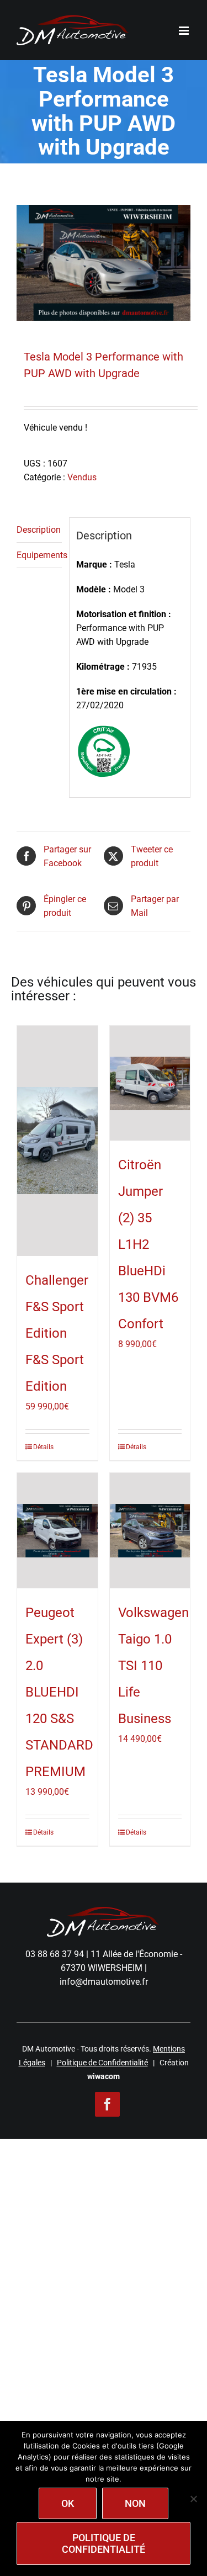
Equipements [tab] (39, 555)
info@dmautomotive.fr (104, 1982)
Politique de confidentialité (104, 2543)
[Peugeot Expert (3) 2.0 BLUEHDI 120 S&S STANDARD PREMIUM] (57, 1531)
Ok (68, 2503)
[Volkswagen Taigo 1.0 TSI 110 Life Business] (150, 1531)
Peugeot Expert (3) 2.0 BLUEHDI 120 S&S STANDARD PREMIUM (59, 1692)
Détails (43, 1447)
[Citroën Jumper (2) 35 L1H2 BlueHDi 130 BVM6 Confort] (150, 1083)
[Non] (193, 2499)
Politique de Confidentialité (102, 2063)
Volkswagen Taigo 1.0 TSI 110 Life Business (153, 1666)
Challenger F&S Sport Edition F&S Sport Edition (57, 1333)
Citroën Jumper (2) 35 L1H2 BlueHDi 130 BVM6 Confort (148, 1244)
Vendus (82, 477)
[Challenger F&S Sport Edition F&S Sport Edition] (57, 1141)
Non (135, 2503)
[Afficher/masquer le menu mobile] (185, 31)
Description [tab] (39, 530)
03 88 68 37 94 (55, 1954)
